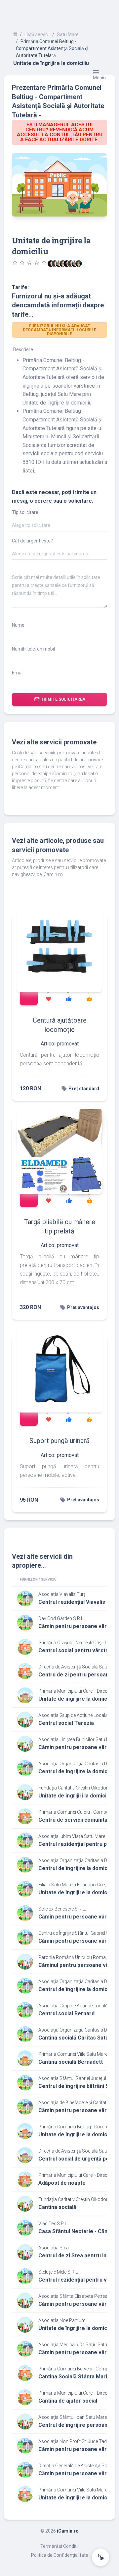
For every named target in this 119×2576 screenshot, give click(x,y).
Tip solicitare (25, 512)
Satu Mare (68, 34)
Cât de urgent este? (32, 541)
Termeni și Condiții (59, 2546)
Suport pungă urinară (59, 1441)
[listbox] (59, 527)
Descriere (23, 349)
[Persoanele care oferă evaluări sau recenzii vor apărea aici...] (79, 264)
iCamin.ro (68, 2531)
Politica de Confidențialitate (60, 2555)
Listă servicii (37, 34)
